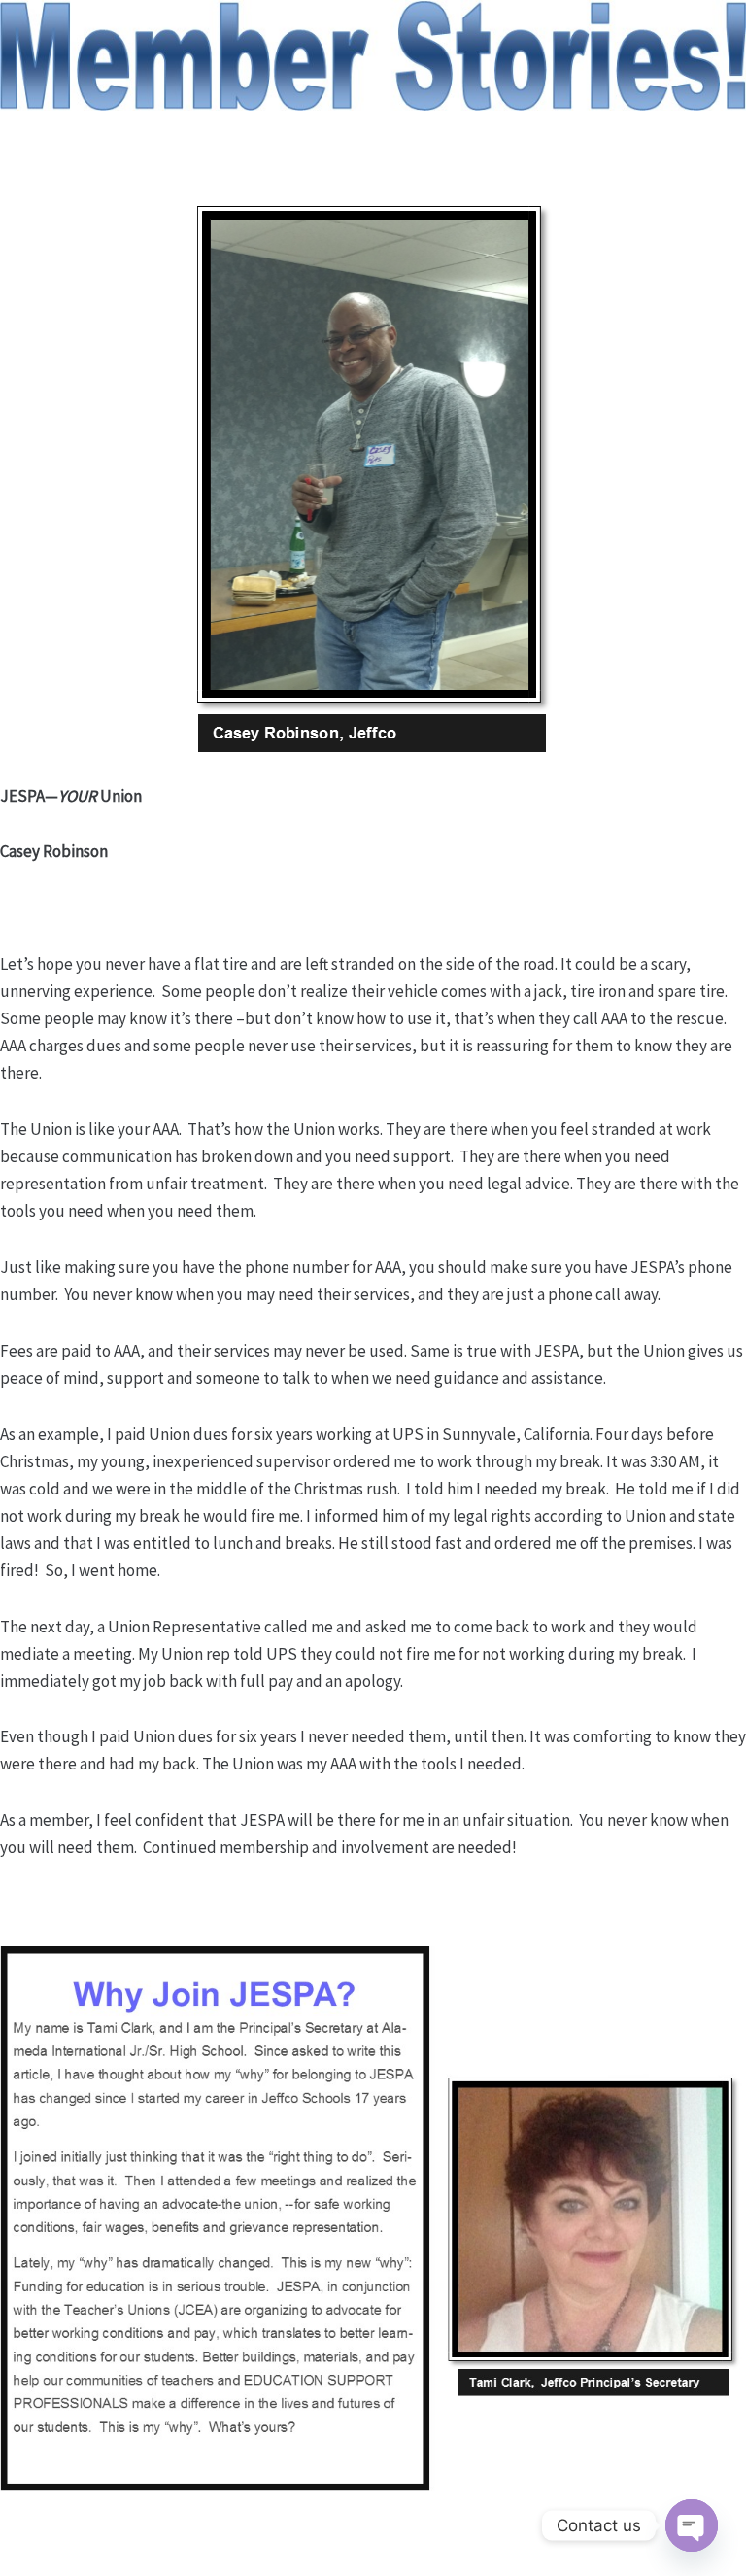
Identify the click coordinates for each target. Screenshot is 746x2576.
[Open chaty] (692, 2525)
